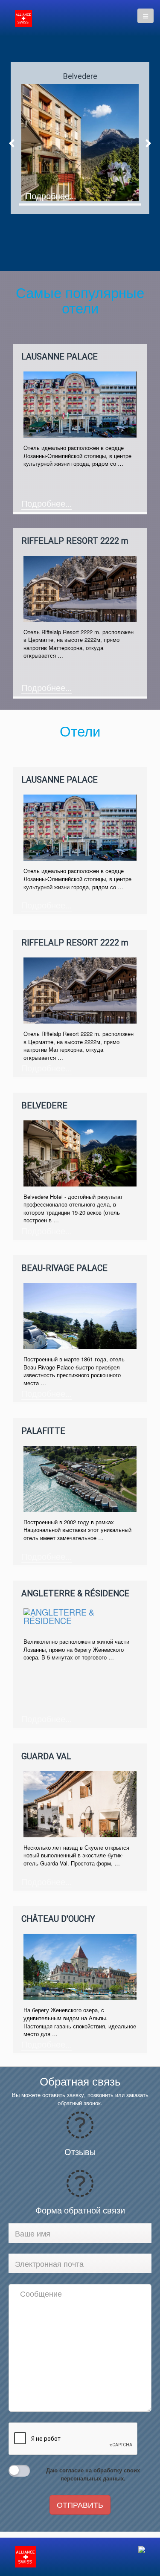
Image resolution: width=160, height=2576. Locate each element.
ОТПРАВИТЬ (80, 2504)
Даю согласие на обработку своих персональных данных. (93, 2474)
